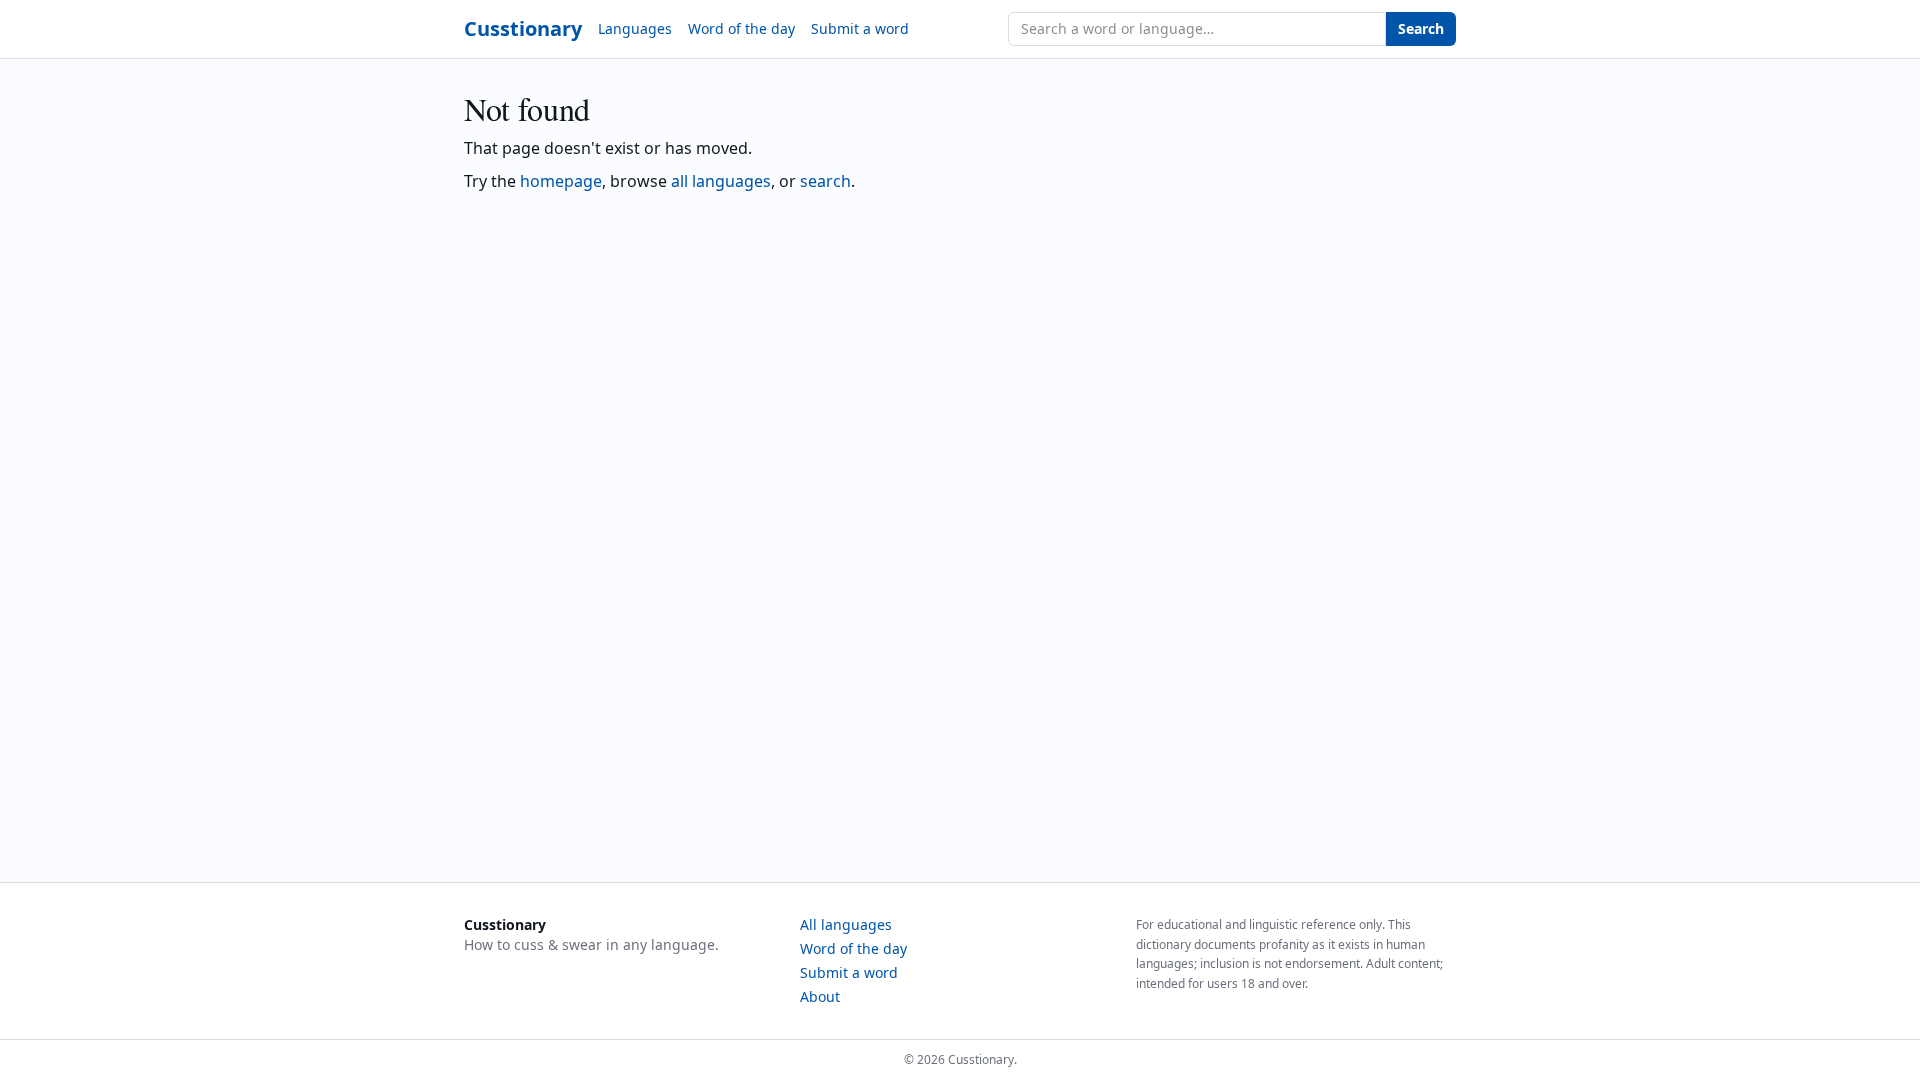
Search (1421, 28)
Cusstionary (523, 28)
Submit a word (860, 28)
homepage (561, 181)
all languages (721, 181)
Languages (635, 28)
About (820, 996)
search (825, 181)
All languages (846, 924)
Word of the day (741, 28)
